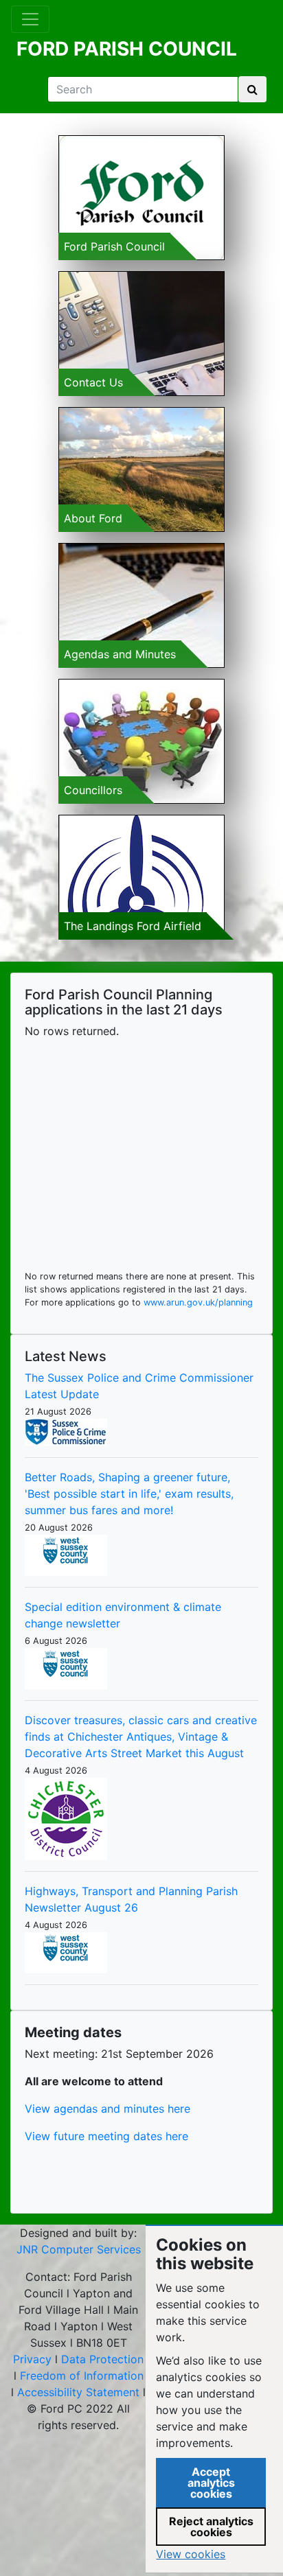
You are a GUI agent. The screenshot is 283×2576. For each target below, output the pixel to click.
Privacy (32, 2359)
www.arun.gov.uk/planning (198, 1302)
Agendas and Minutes (120, 654)
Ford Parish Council (114, 246)
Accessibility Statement (78, 2392)
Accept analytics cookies (211, 2483)
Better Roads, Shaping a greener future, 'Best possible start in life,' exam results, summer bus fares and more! (129, 1494)
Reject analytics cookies (211, 2527)
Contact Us (93, 382)
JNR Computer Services (79, 2249)
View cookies (191, 2554)
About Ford (93, 518)
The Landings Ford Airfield (133, 926)
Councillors (93, 790)
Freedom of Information (82, 2376)
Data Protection (102, 2359)
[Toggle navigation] (30, 19)
